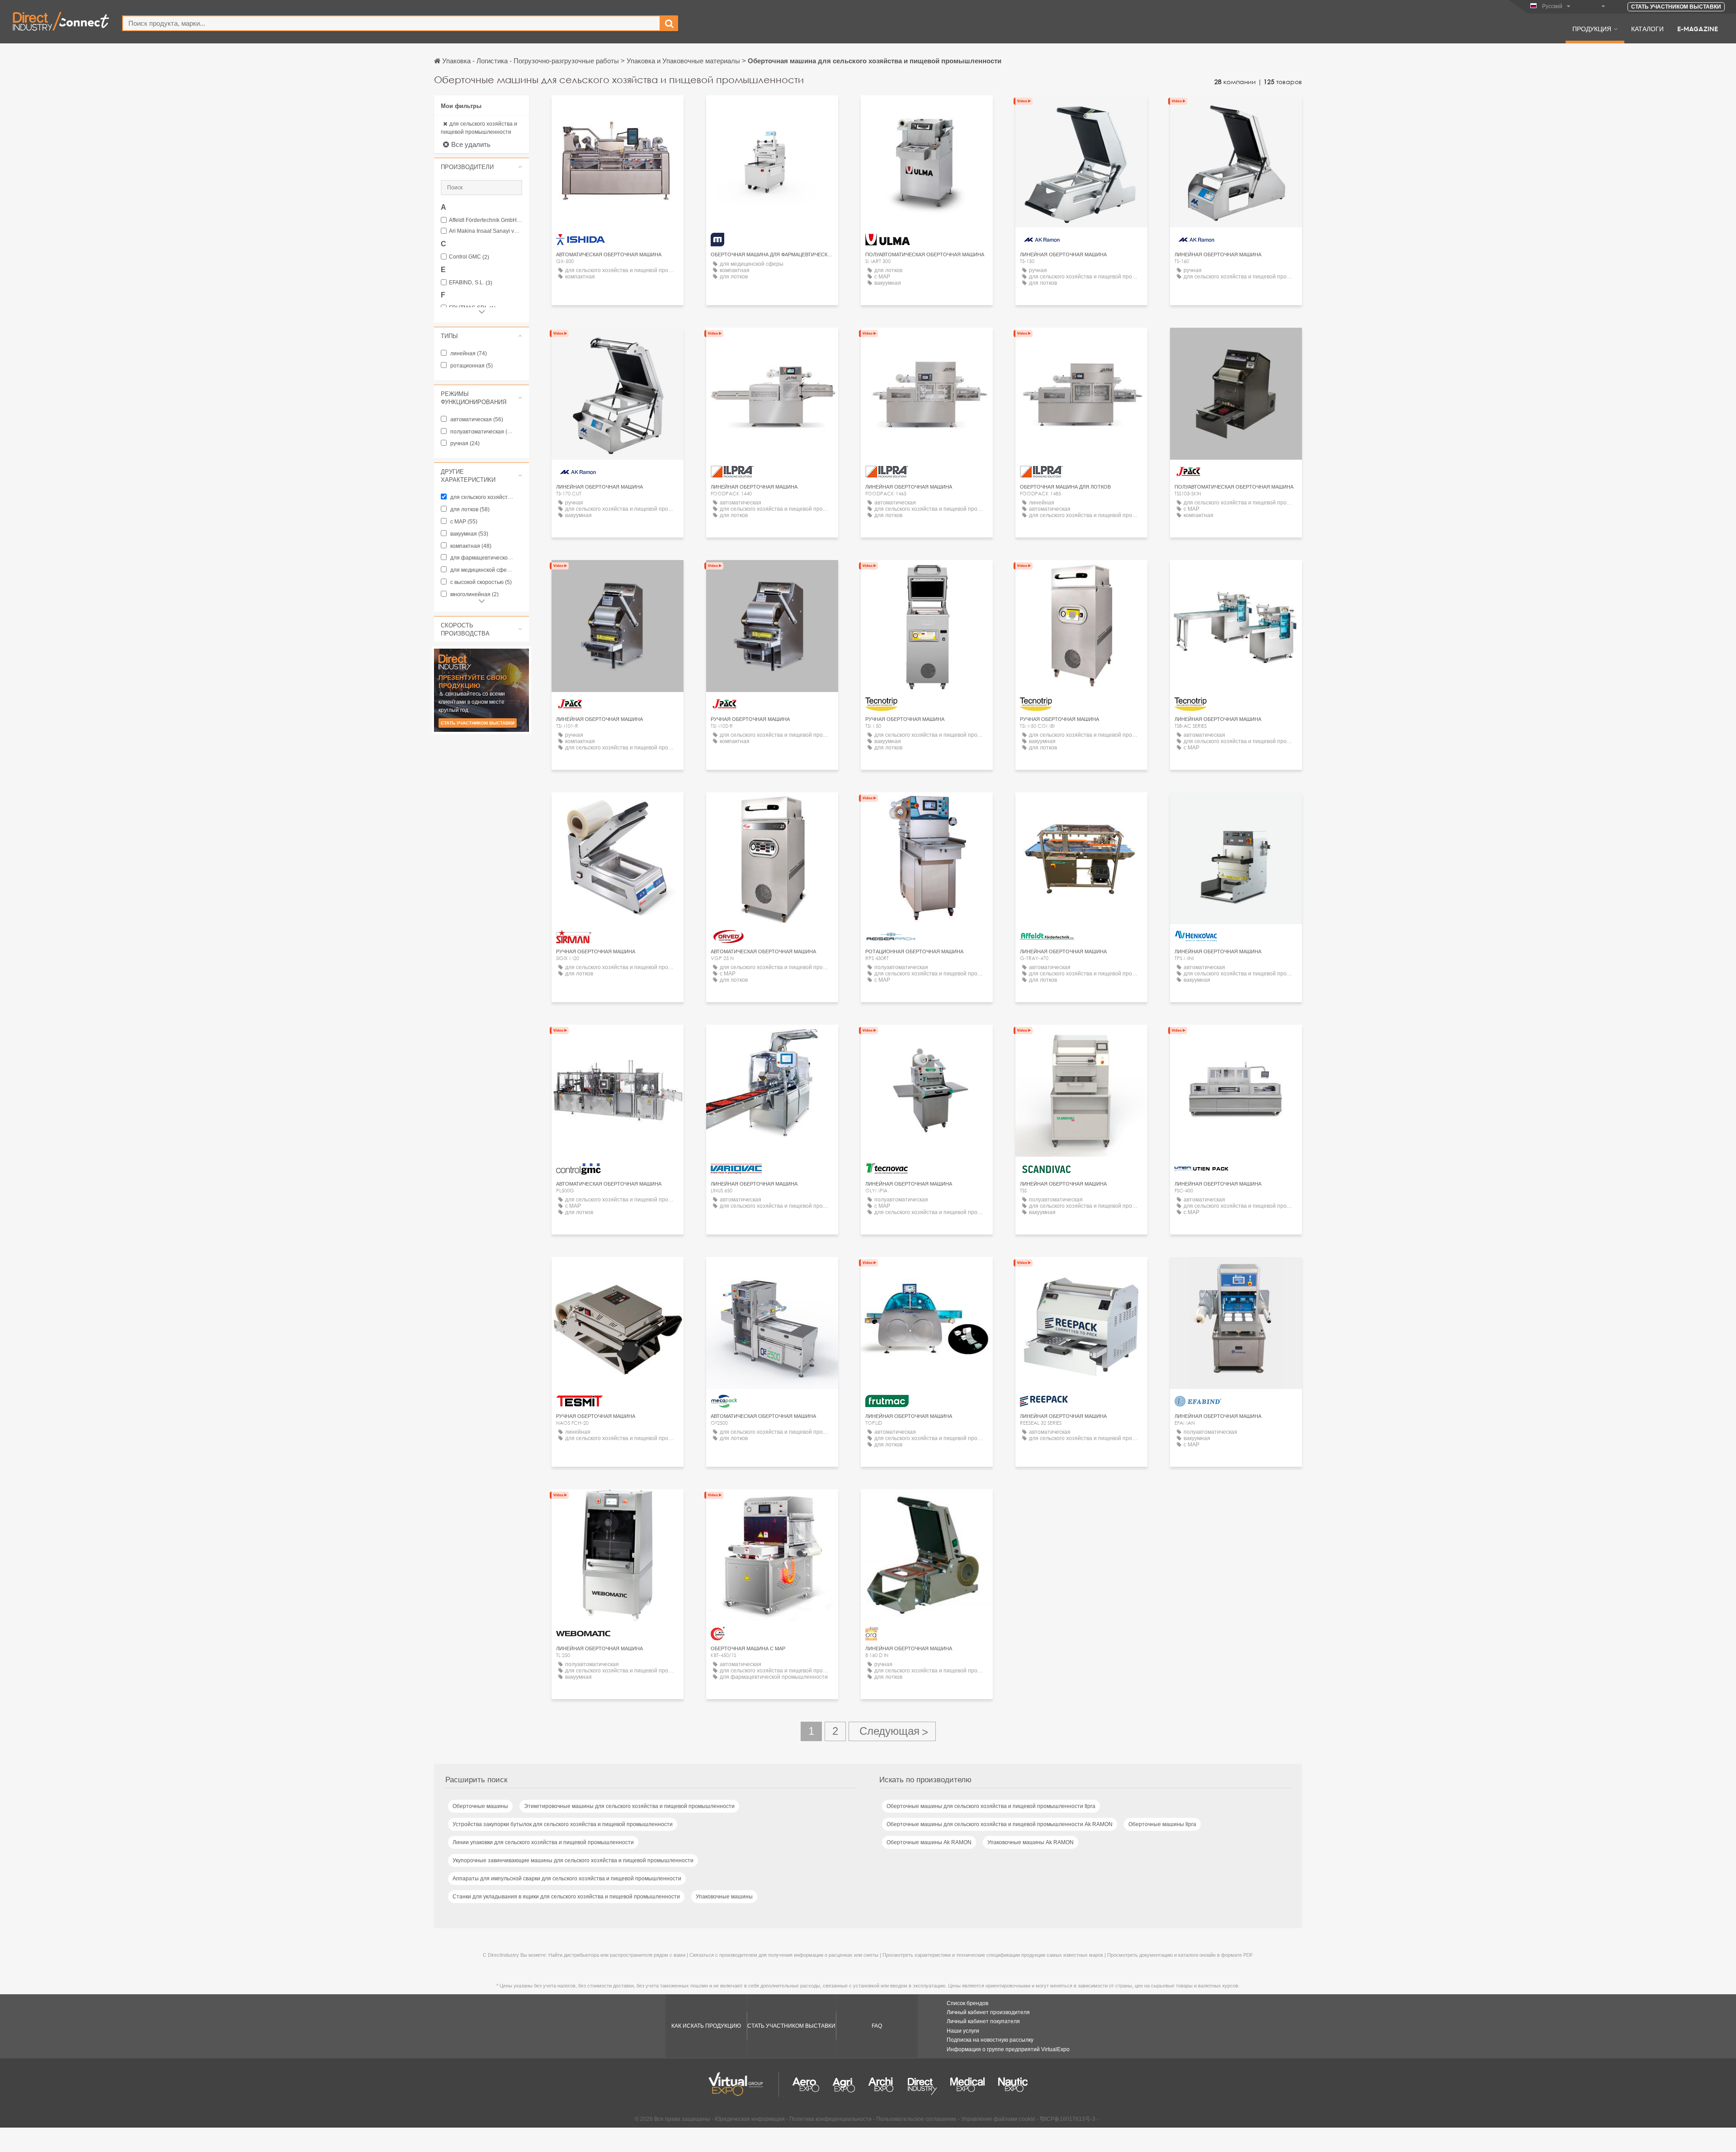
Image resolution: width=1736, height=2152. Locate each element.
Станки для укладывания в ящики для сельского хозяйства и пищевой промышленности (566, 1897)
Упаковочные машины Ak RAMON (1031, 1842)
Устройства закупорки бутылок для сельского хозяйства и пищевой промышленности (563, 1824)
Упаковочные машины (724, 1897)
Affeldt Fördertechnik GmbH (486, 220)
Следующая (892, 1731)
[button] (481, 167)
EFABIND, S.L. (471, 283)
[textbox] (391, 23)
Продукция (1592, 28)
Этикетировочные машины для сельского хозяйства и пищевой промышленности (629, 1806)
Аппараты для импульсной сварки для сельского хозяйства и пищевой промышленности (567, 1879)
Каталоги (1647, 28)
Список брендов (967, 2003)
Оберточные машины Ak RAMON (929, 1842)
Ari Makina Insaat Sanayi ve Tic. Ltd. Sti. (486, 231)
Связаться (618, 111)
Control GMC (469, 257)
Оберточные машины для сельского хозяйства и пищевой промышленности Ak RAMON (1000, 1824)
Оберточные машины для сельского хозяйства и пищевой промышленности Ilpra (991, 1806)
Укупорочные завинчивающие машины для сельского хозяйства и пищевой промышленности (573, 1860)
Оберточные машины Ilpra (1162, 1824)
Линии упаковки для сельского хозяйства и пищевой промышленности (543, 1842)
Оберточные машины (480, 1806)
